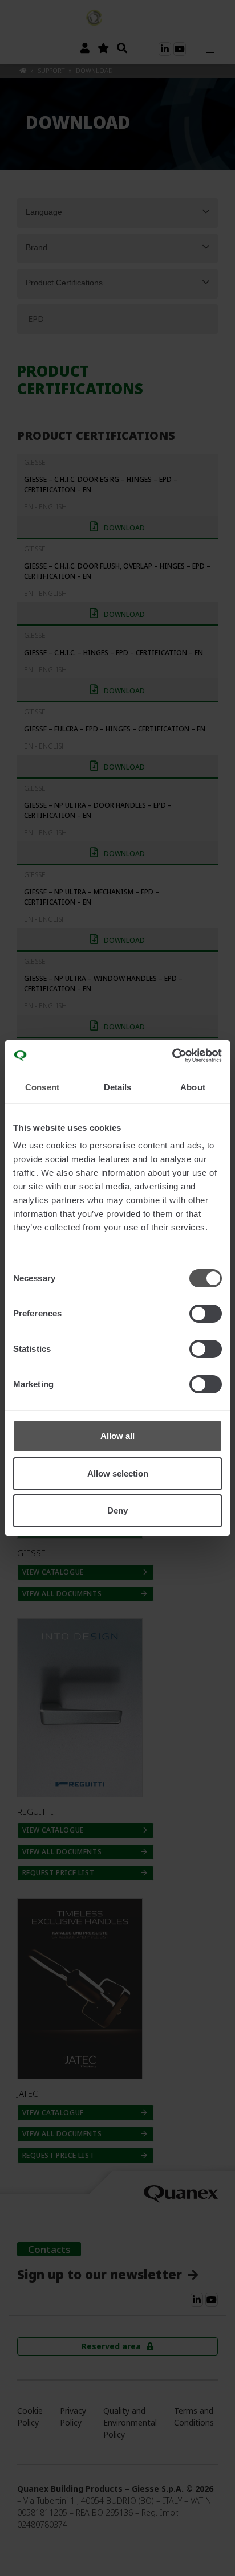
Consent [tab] (42, 1087)
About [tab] (193, 1087)
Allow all (117, 1436)
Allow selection (118, 1473)
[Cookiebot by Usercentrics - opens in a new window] (172, 1056)
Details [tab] (118, 1087)
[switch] (206, 1314)
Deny (117, 1510)
